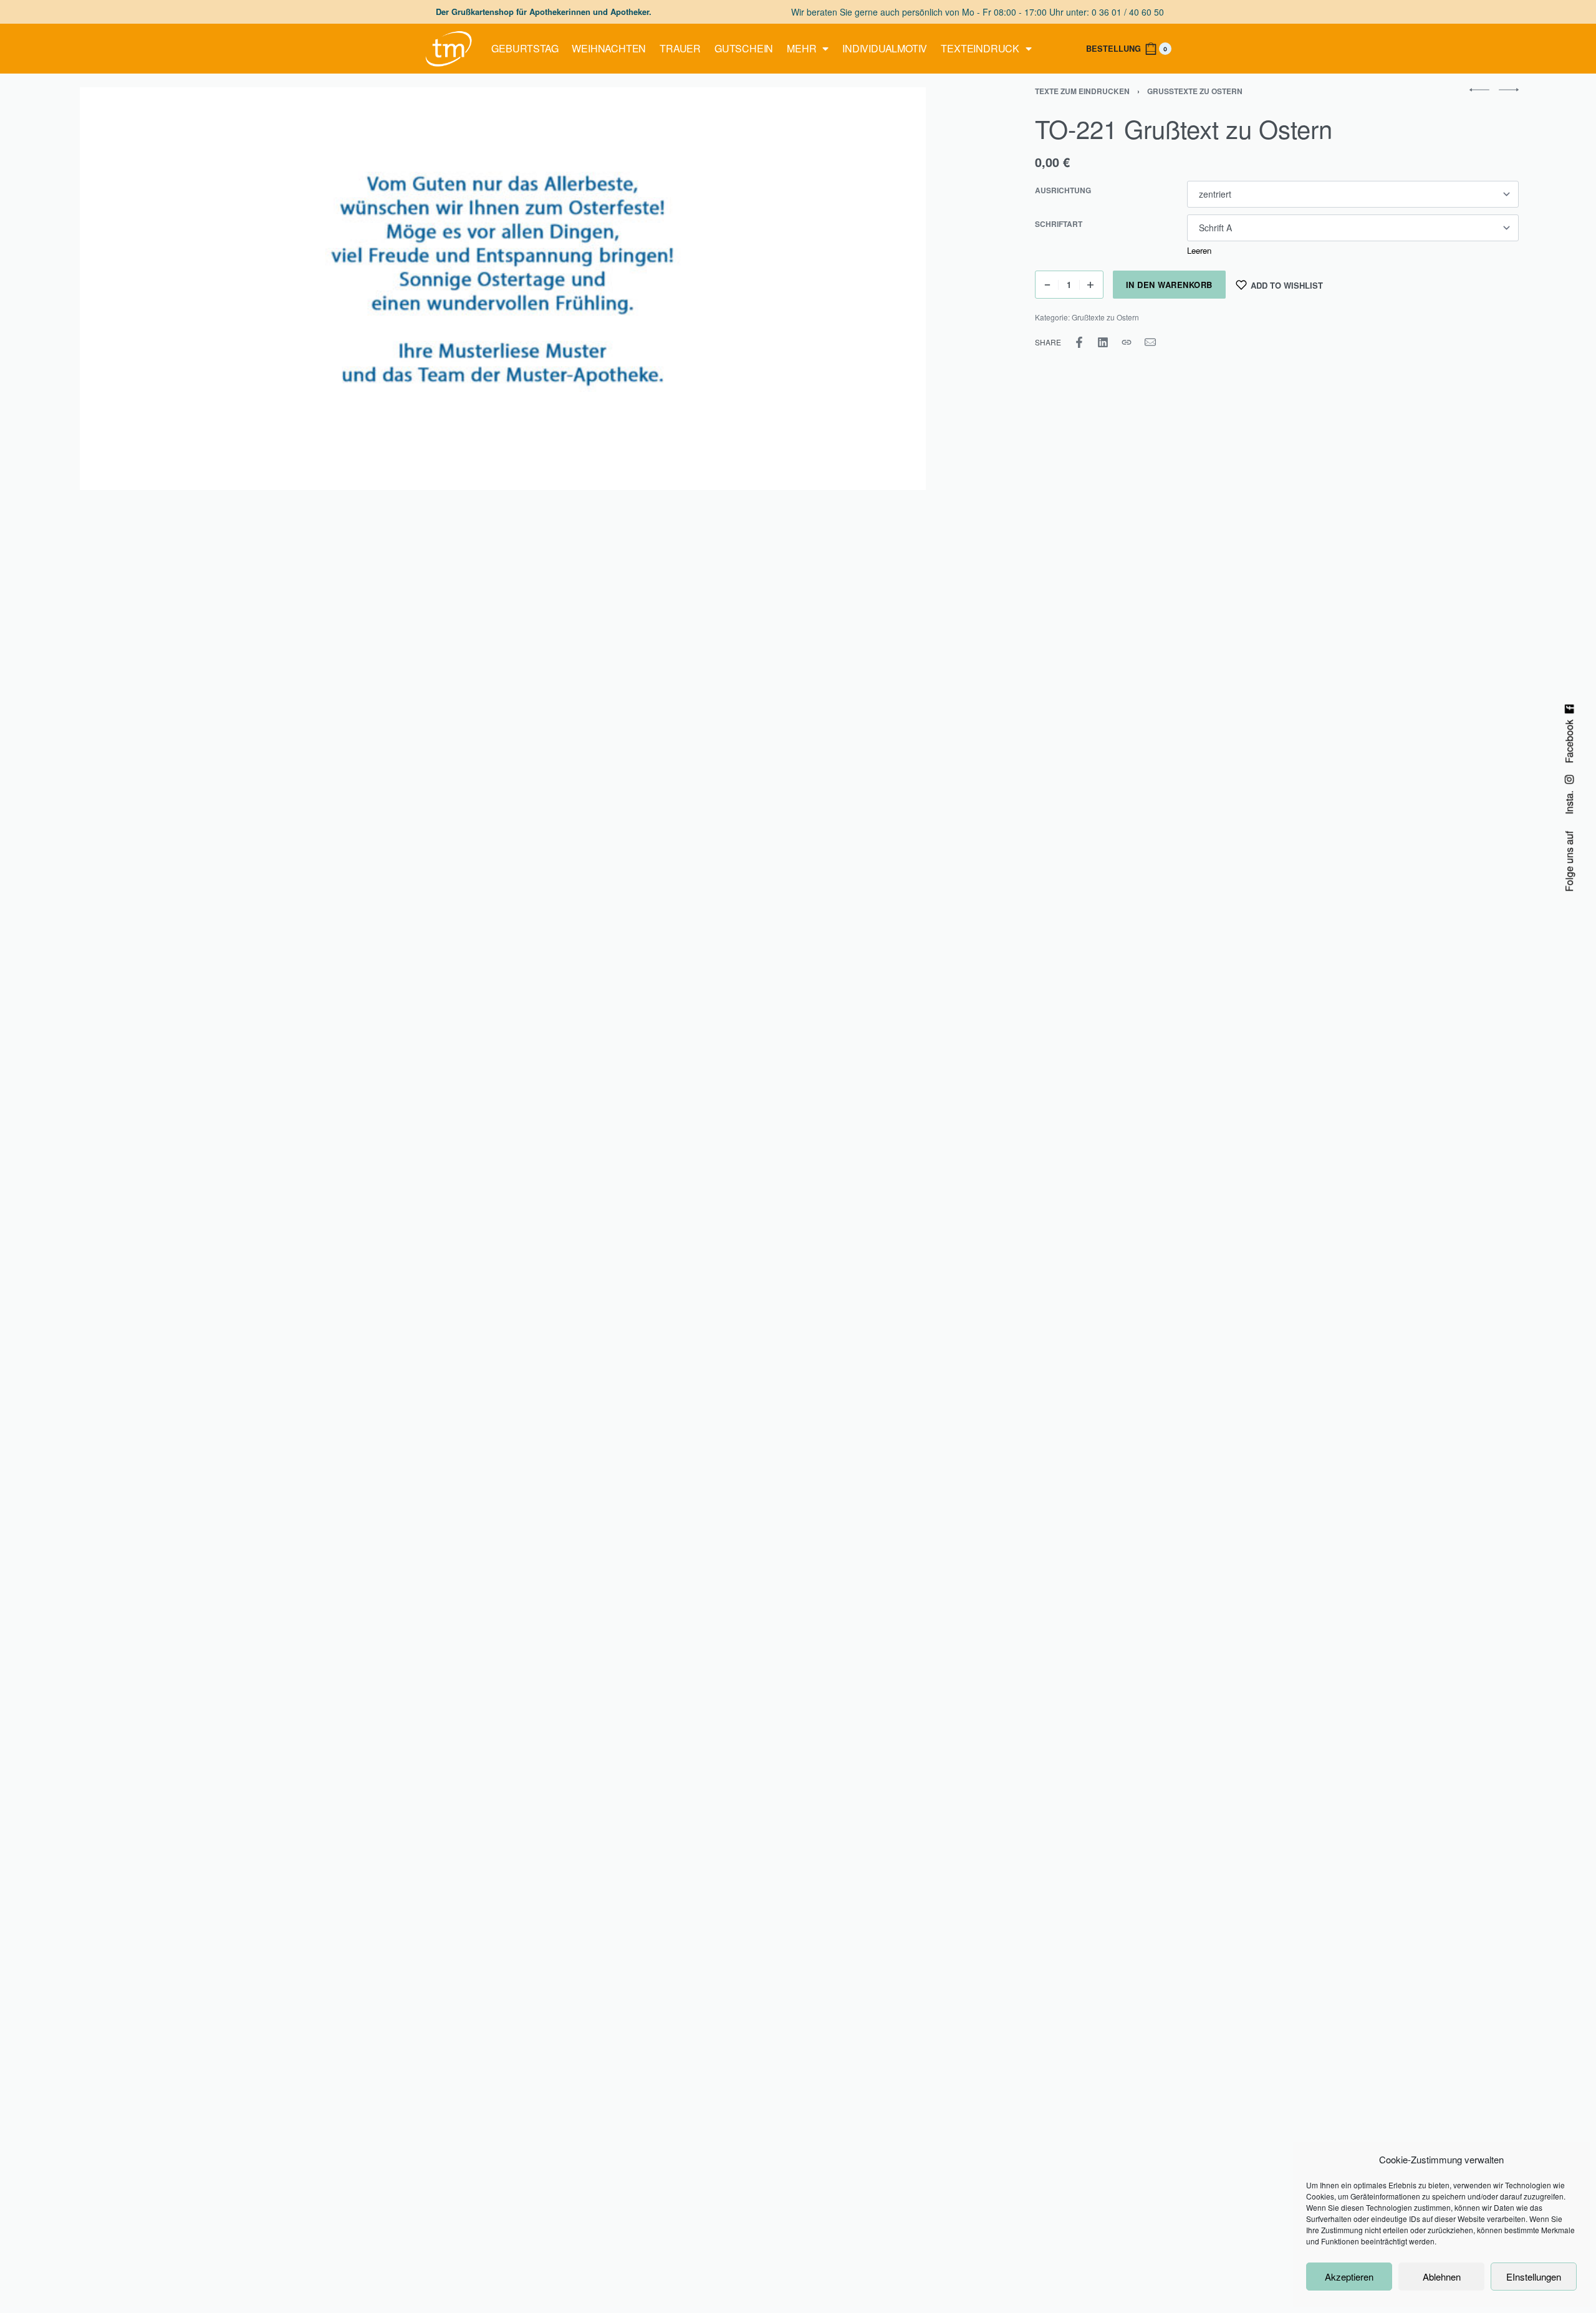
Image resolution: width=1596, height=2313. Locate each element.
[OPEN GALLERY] (503, 289)
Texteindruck (980, 48)
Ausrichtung (1063, 191)
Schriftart (1059, 224)
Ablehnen (1442, 2277)
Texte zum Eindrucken (1082, 91)
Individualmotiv (885, 48)
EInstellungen (1534, 2277)
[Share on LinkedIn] (1103, 342)
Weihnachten (609, 48)
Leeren (1199, 250)
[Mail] (1150, 342)
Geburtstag (525, 48)
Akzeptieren (1349, 2277)
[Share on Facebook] (1079, 342)
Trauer (680, 48)
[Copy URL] (1127, 342)
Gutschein (744, 48)
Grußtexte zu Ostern (1195, 91)
